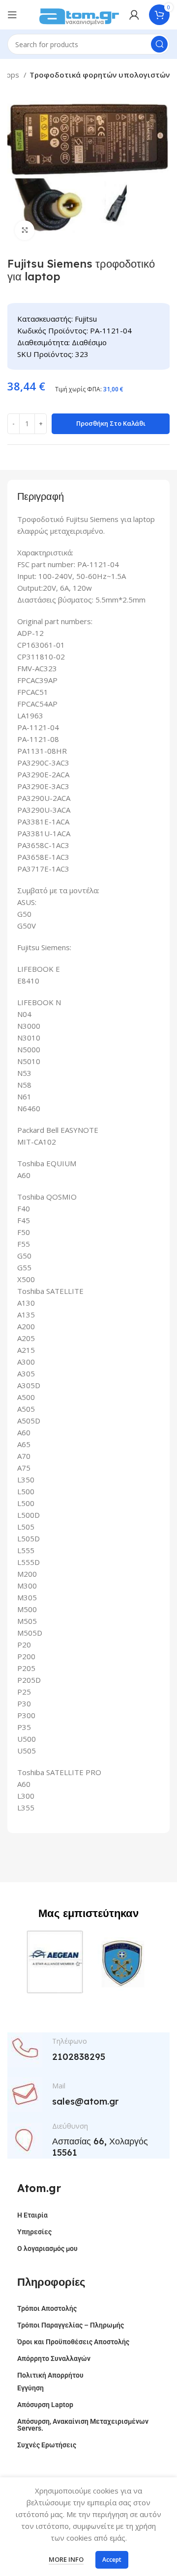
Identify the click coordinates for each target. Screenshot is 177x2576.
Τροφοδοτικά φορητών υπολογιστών (100, 75)
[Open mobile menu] (12, 15)
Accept (112, 2560)
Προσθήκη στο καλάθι (111, 423)
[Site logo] (79, 14)
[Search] (159, 44)
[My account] (134, 15)
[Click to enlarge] (25, 230)
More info (66, 2559)
